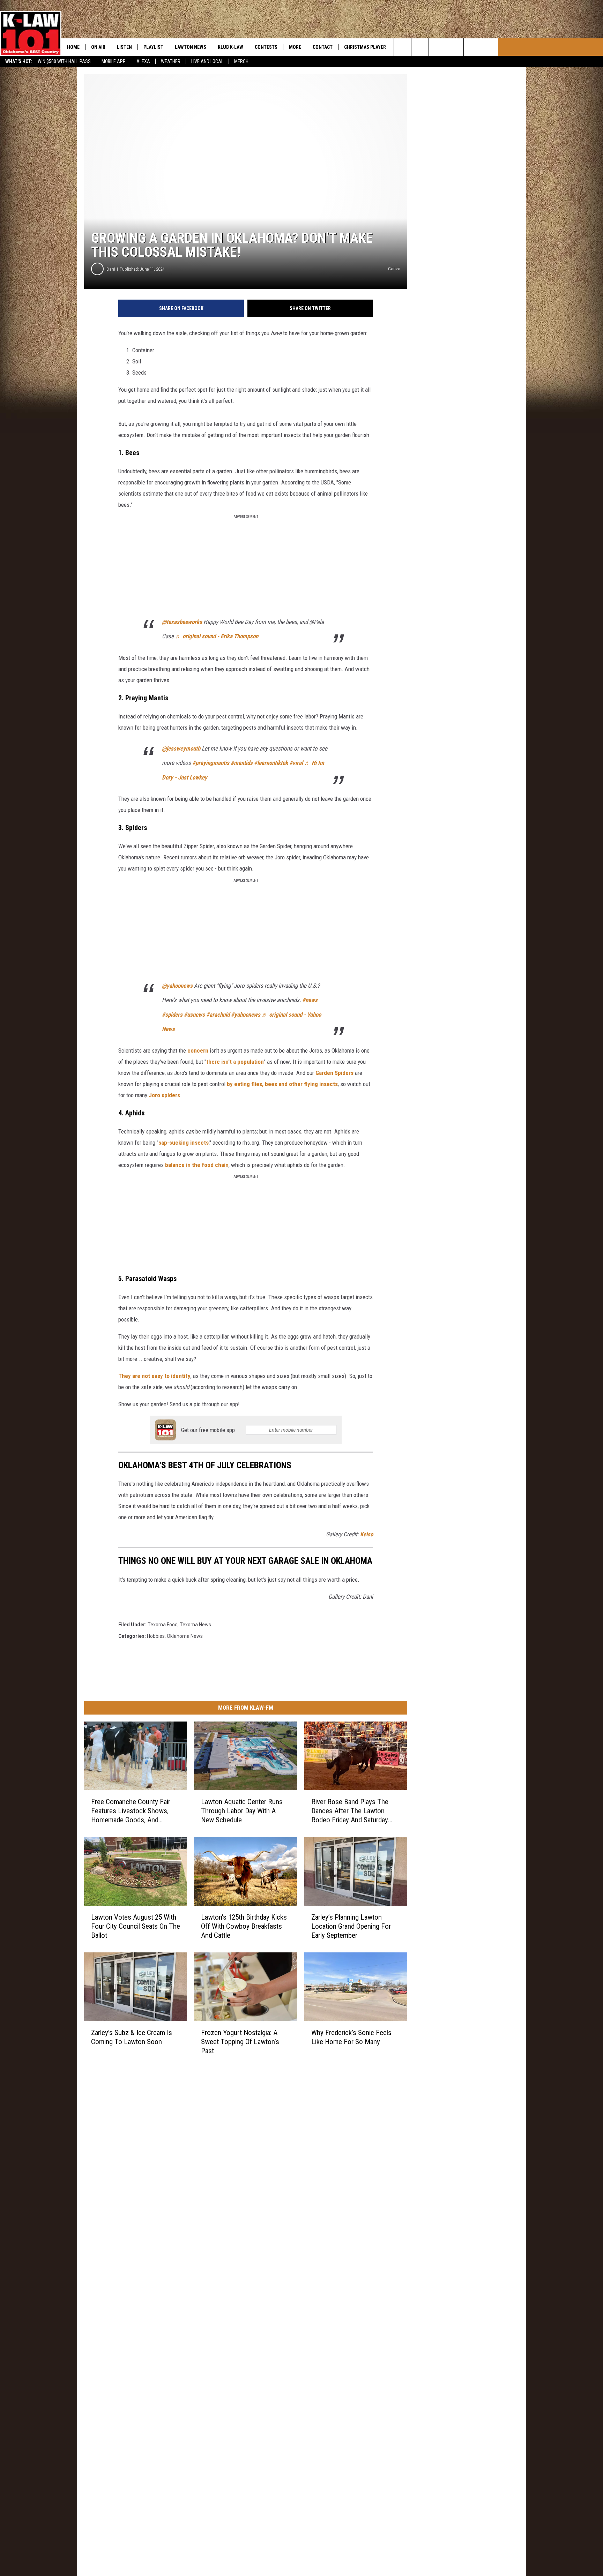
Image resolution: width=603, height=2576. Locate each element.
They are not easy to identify (154, 1376)
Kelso (367, 1534)
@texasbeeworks (182, 622)
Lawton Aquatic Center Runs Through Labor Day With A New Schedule (242, 1810)
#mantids (242, 763)
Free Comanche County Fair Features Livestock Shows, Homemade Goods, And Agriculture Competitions (131, 1811)
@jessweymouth (181, 748)
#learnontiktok (271, 763)
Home (73, 47)
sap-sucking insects (184, 1143)
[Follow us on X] (490, 47)
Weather (171, 61)
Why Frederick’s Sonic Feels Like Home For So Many (351, 2037)
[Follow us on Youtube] (472, 47)
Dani (111, 269)
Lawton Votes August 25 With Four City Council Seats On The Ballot (136, 1926)
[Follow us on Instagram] (455, 47)
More (295, 47)
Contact (323, 47)
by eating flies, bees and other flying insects (282, 1084)
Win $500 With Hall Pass (64, 61)
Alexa (143, 61)
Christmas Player (365, 47)
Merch (241, 61)
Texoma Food (163, 1625)
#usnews (194, 1015)
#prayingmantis (211, 763)
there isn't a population (235, 1062)
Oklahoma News (185, 1636)
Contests (266, 47)
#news (310, 1000)
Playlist (153, 47)
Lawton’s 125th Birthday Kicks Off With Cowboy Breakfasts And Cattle (244, 1926)
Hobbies (156, 1636)
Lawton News (191, 47)
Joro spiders (164, 1095)
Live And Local (207, 61)
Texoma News (195, 1625)
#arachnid (218, 1015)
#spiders (172, 1015)
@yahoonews (177, 986)
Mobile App (114, 61)
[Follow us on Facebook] (437, 47)
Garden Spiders (334, 1073)
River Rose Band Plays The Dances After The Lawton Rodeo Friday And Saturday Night (350, 1811)
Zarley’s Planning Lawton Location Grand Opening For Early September (351, 1926)
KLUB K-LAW (230, 47)
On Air (98, 47)
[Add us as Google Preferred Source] (420, 47)
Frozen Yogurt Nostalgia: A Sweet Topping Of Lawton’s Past (240, 2041)
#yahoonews (246, 1015)
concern (198, 1050)
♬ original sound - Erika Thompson (217, 636)
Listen (124, 47)
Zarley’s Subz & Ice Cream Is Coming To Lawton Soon (132, 2037)
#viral (296, 763)
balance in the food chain (197, 1165)
